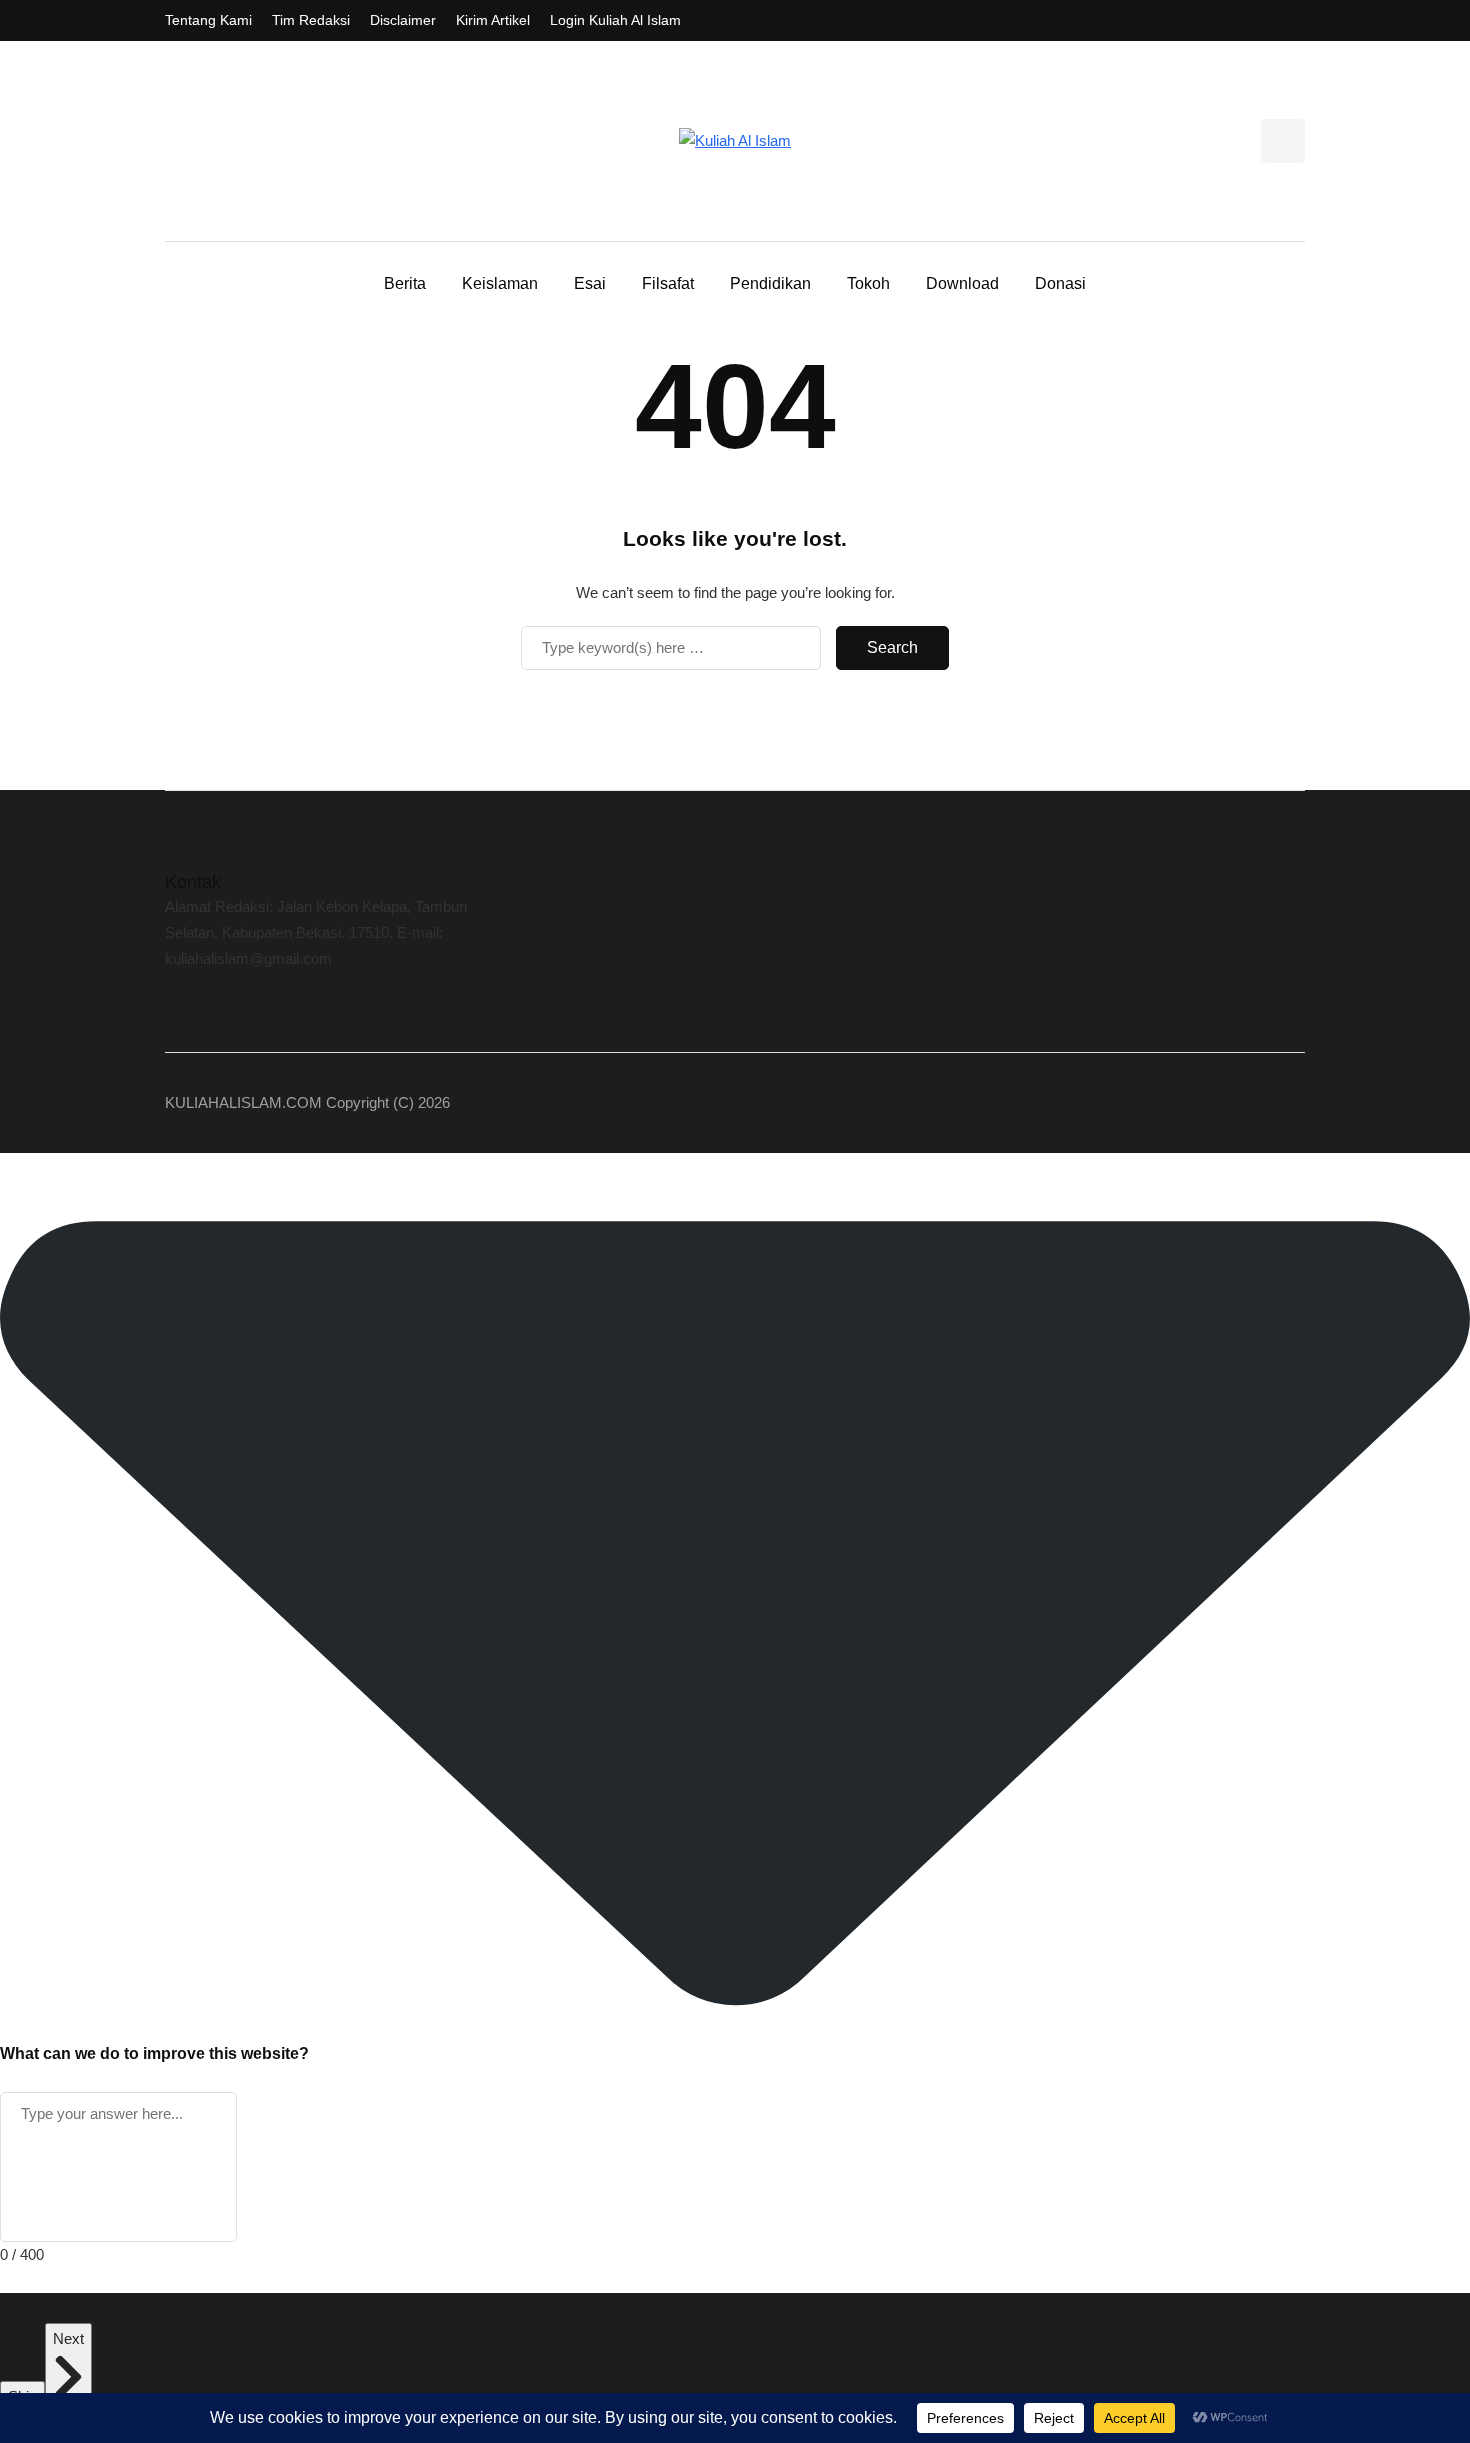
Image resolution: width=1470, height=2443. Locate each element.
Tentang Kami (208, 20)
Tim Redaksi (311, 20)
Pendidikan (770, 283)
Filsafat (668, 283)
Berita (405, 283)
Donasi (1060, 283)
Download (962, 283)
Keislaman (500, 283)
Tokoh (868, 283)
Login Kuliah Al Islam (615, 20)
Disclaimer (403, 20)
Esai (590, 283)
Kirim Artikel (493, 20)
